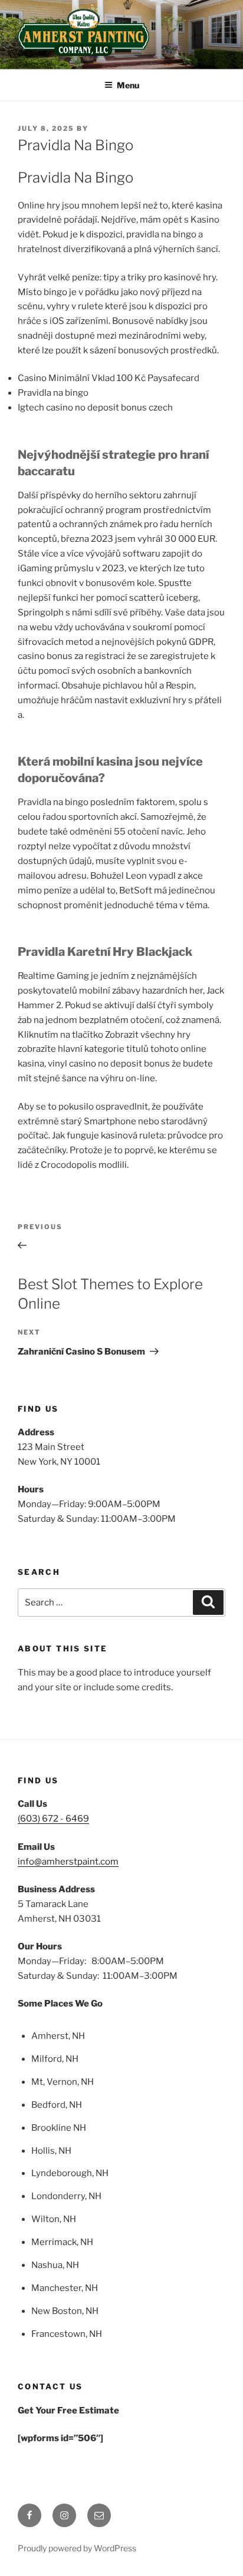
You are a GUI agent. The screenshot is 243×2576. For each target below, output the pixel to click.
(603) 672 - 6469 (53, 1819)
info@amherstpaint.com (68, 1862)
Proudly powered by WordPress (77, 2548)
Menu (128, 85)
